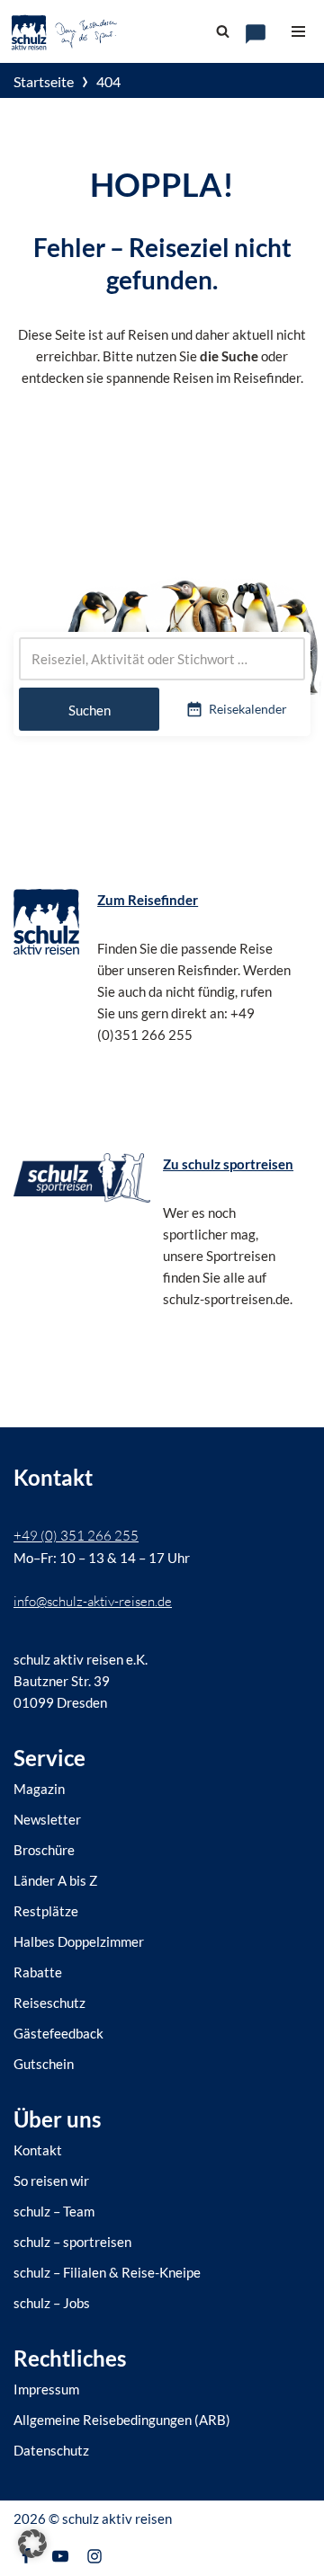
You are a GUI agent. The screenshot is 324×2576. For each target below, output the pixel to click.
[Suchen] (223, 31)
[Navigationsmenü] (298, 31)
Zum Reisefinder (148, 900)
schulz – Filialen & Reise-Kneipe (107, 2272)
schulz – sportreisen (72, 2242)
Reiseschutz (49, 2003)
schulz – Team (54, 2211)
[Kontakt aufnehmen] (256, 34)
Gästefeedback (58, 2033)
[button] (32, 2544)
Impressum (46, 2389)
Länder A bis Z (55, 1880)
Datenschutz (51, 2450)
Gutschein (44, 2064)
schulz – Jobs (52, 2303)
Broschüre (44, 1850)
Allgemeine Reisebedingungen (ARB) (122, 2420)
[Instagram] (94, 2556)
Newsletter (47, 1819)
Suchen (90, 710)
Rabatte (38, 1972)
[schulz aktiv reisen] (65, 31)
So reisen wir (51, 2181)
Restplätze (46, 1911)
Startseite (44, 81)
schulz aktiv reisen (117, 2518)
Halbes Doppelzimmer (79, 1941)
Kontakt (38, 2150)
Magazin (39, 1789)
